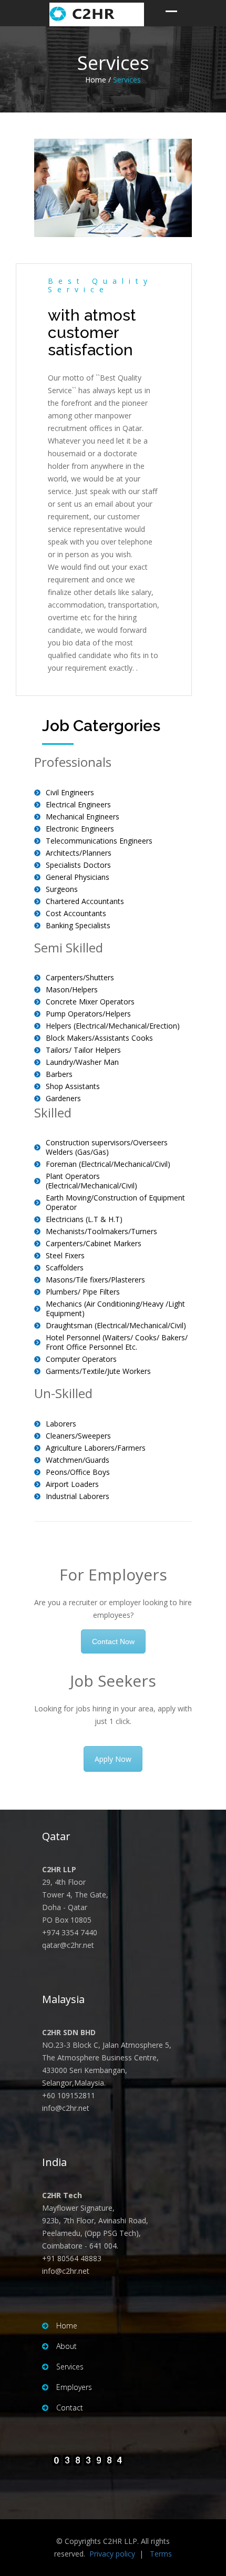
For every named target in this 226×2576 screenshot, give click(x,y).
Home (67, 2326)
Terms (161, 2554)
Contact (70, 2408)
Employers (74, 2387)
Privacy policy (112, 2554)
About (66, 2346)
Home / (98, 80)
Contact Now (113, 1641)
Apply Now (113, 1759)
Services (70, 2367)
